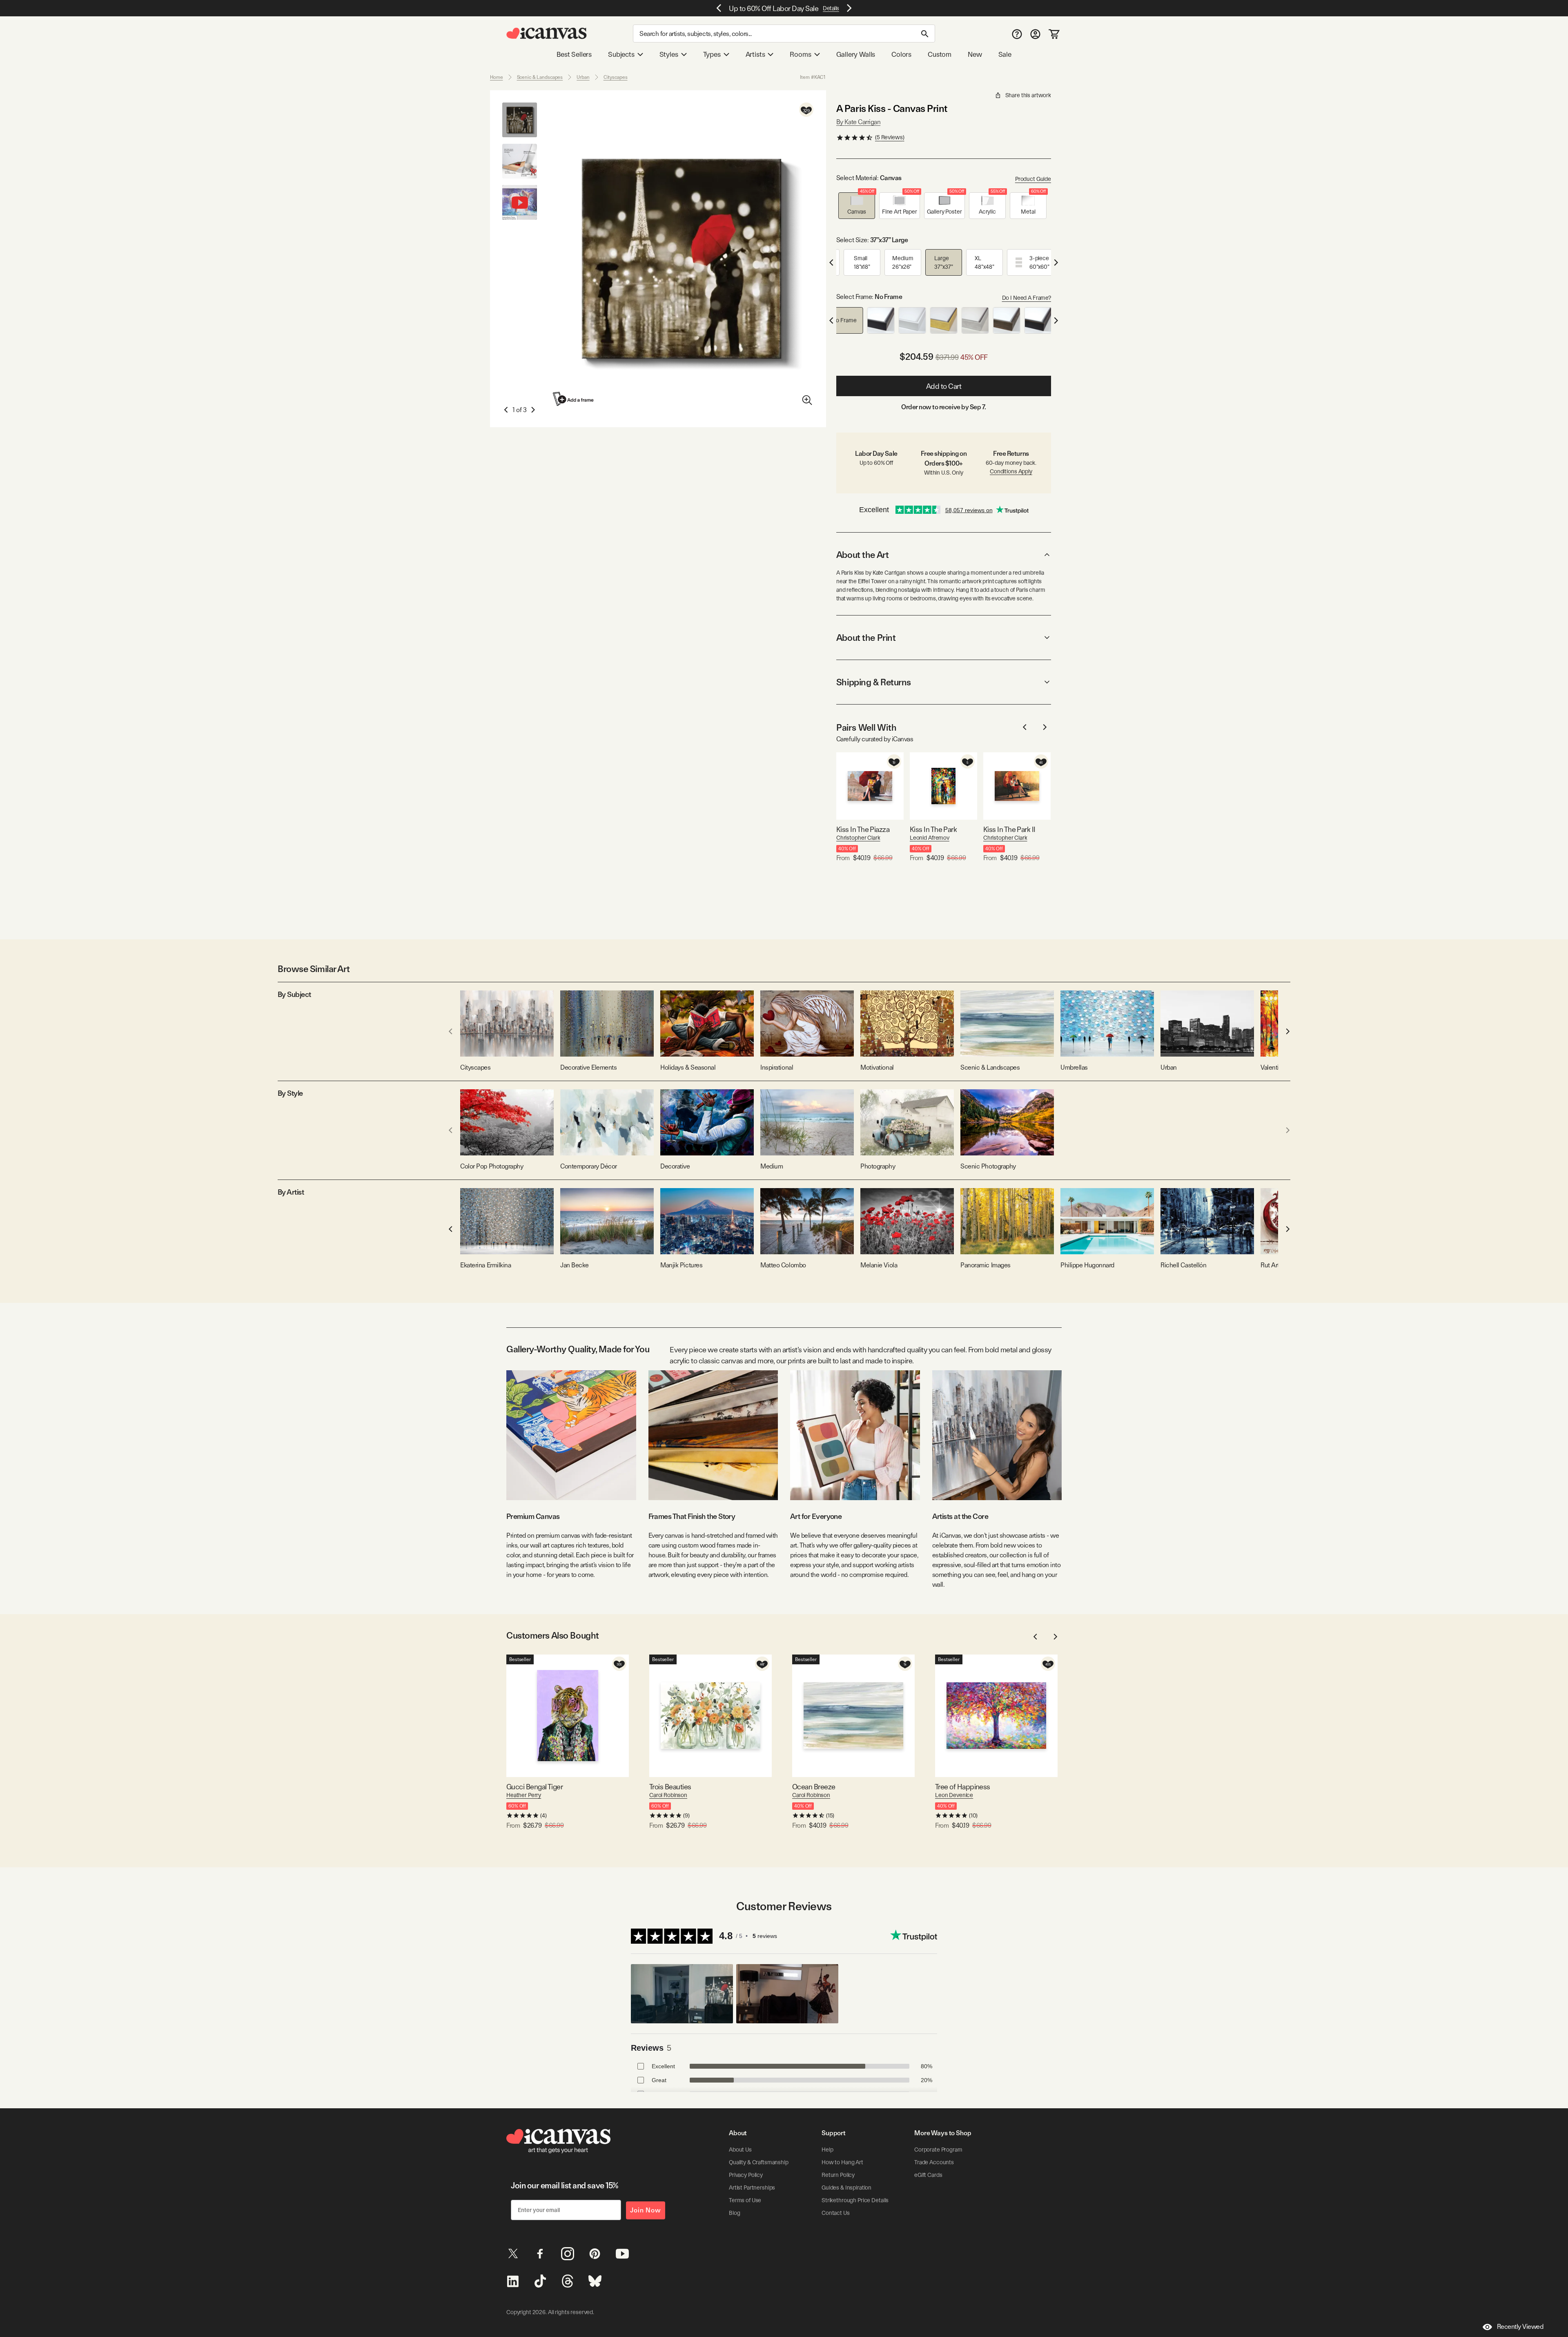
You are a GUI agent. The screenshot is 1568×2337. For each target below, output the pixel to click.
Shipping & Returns (874, 682)
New (975, 54)
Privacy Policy (746, 2175)
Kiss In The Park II (1009, 829)
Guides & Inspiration (846, 2188)
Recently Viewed (1520, 2327)
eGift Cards (928, 2175)
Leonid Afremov (930, 838)
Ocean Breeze (814, 1787)
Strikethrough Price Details (855, 2200)
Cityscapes (616, 77)
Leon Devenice (954, 1795)
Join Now (646, 2210)
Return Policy (838, 2175)
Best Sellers (574, 54)
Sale (1005, 54)
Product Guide (1033, 179)
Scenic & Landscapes (540, 77)
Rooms (800, 54)
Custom (940, 54)
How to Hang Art (842, 2162)
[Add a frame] (574, 399)
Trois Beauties (670, 1787)
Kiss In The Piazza (863, 829)
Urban (583, 77)
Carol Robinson (668, 1795)
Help (827, 2150)
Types (712, 54)
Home (497, 77)
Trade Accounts (934, 2162)
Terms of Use (745, 2200)
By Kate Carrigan (858, 122)
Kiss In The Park (933, 829)
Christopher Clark (858, 838)
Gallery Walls (856, 54)
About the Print (866, 638)
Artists (755, 54)
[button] (857, 206)
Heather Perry (524, 1795)
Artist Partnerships (752, 2188)
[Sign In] (1035, 34)
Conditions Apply (1011, 471)
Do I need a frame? (1027, 298)
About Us (740, 2150)
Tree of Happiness (963, 1787)
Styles (669, 54)
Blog (734, 2213)
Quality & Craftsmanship (759, 2162)
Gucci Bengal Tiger (535, 1787)
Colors (901, 54)
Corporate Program (938, 2150)
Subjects (621, 54)
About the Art (862, 555)
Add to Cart (944, 386)
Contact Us (836, 2213)
